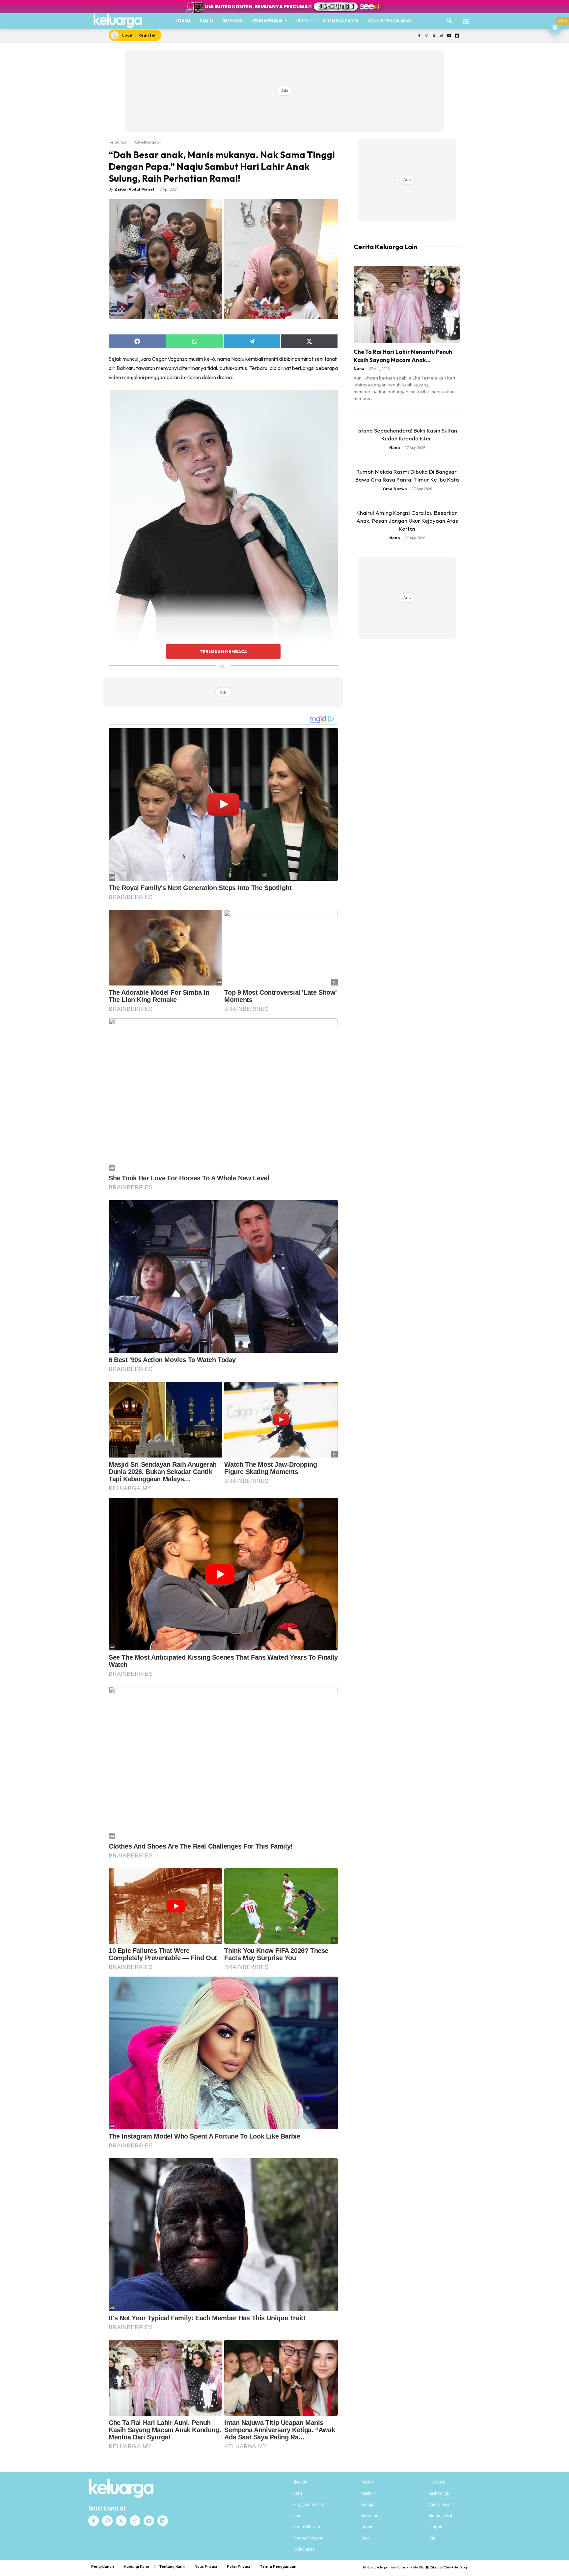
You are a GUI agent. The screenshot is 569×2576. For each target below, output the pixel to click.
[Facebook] (419, 36)
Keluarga (118, 142)
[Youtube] (449, 36)
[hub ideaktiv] (466, 18)
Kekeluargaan (148, 142)
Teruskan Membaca (223, 651)
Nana (359, 368)
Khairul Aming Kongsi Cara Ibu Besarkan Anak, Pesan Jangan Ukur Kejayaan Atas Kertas (407, 521)
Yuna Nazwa (395, 489)
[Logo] (118, 21)
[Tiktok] (442, 36)
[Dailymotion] (457, 36)
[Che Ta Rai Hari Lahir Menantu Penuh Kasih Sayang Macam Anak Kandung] (407, 305)
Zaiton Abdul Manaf (135, 189)
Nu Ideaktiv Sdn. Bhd (410, 2567)
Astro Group (460, 2567)
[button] (449, 21)
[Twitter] (434, 36)
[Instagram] (427, 36)
